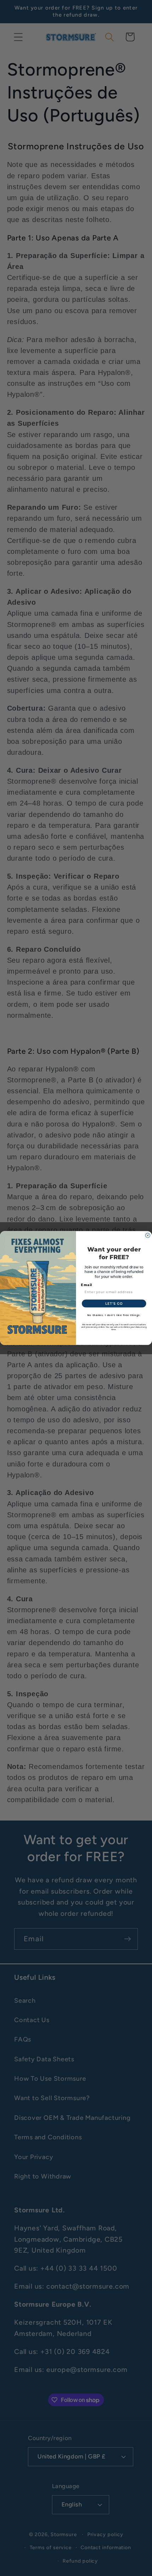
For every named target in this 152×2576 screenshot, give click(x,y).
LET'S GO (114, 1303)
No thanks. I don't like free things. (114, 1315)
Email (87, 1285)
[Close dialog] (148, 1235)
